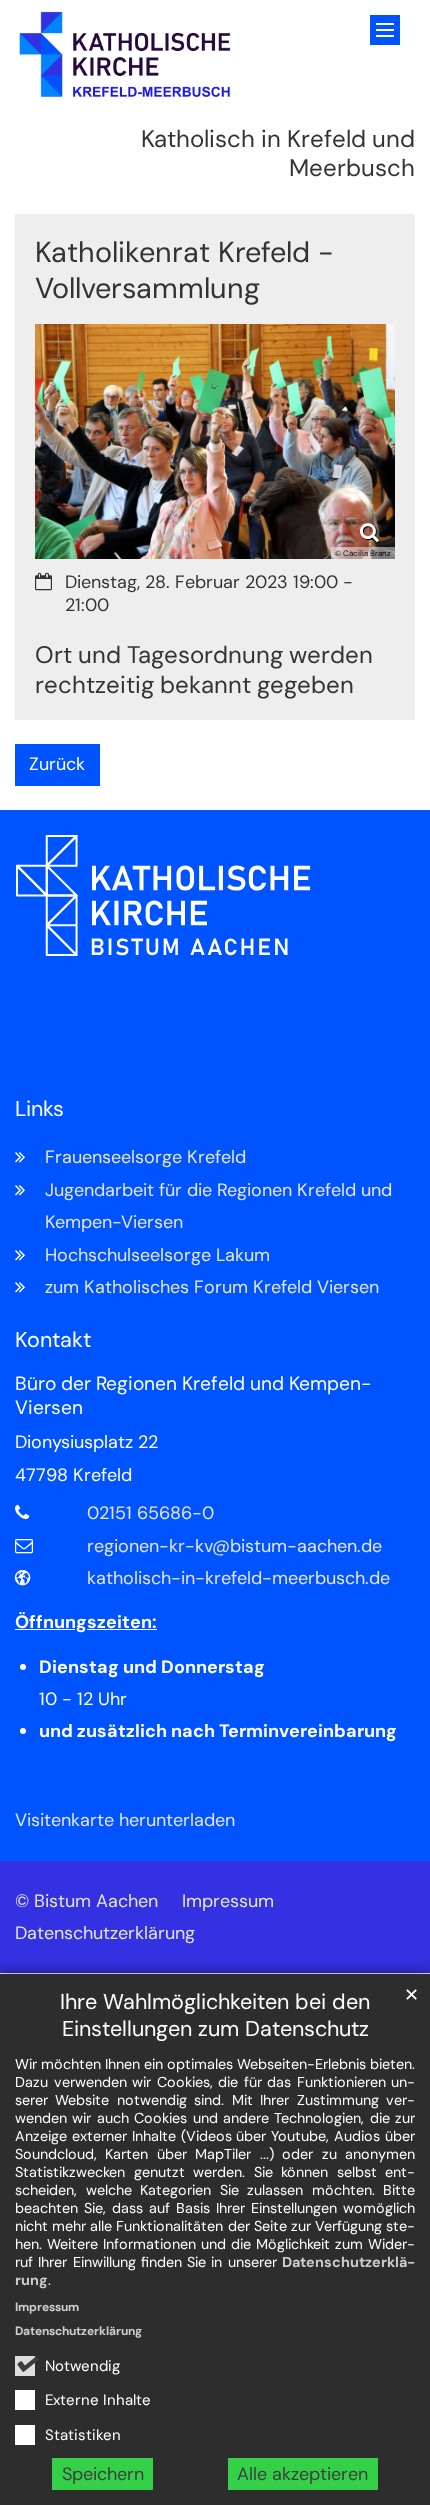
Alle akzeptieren (302, 2474)
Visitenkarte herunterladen (125, 1820)
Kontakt (53, 1340)
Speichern (103, 2474)
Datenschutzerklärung (78, 2331)
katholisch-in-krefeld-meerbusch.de (238, 1578)
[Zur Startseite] (125, 55)
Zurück (57, 764)
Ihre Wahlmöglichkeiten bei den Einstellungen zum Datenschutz (215, 2016)
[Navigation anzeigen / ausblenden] (385, 30)
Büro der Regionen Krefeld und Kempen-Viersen (193, 1396)
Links (39, 1109)
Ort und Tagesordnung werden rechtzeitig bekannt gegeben (204, 670)
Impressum (47, 2307)
